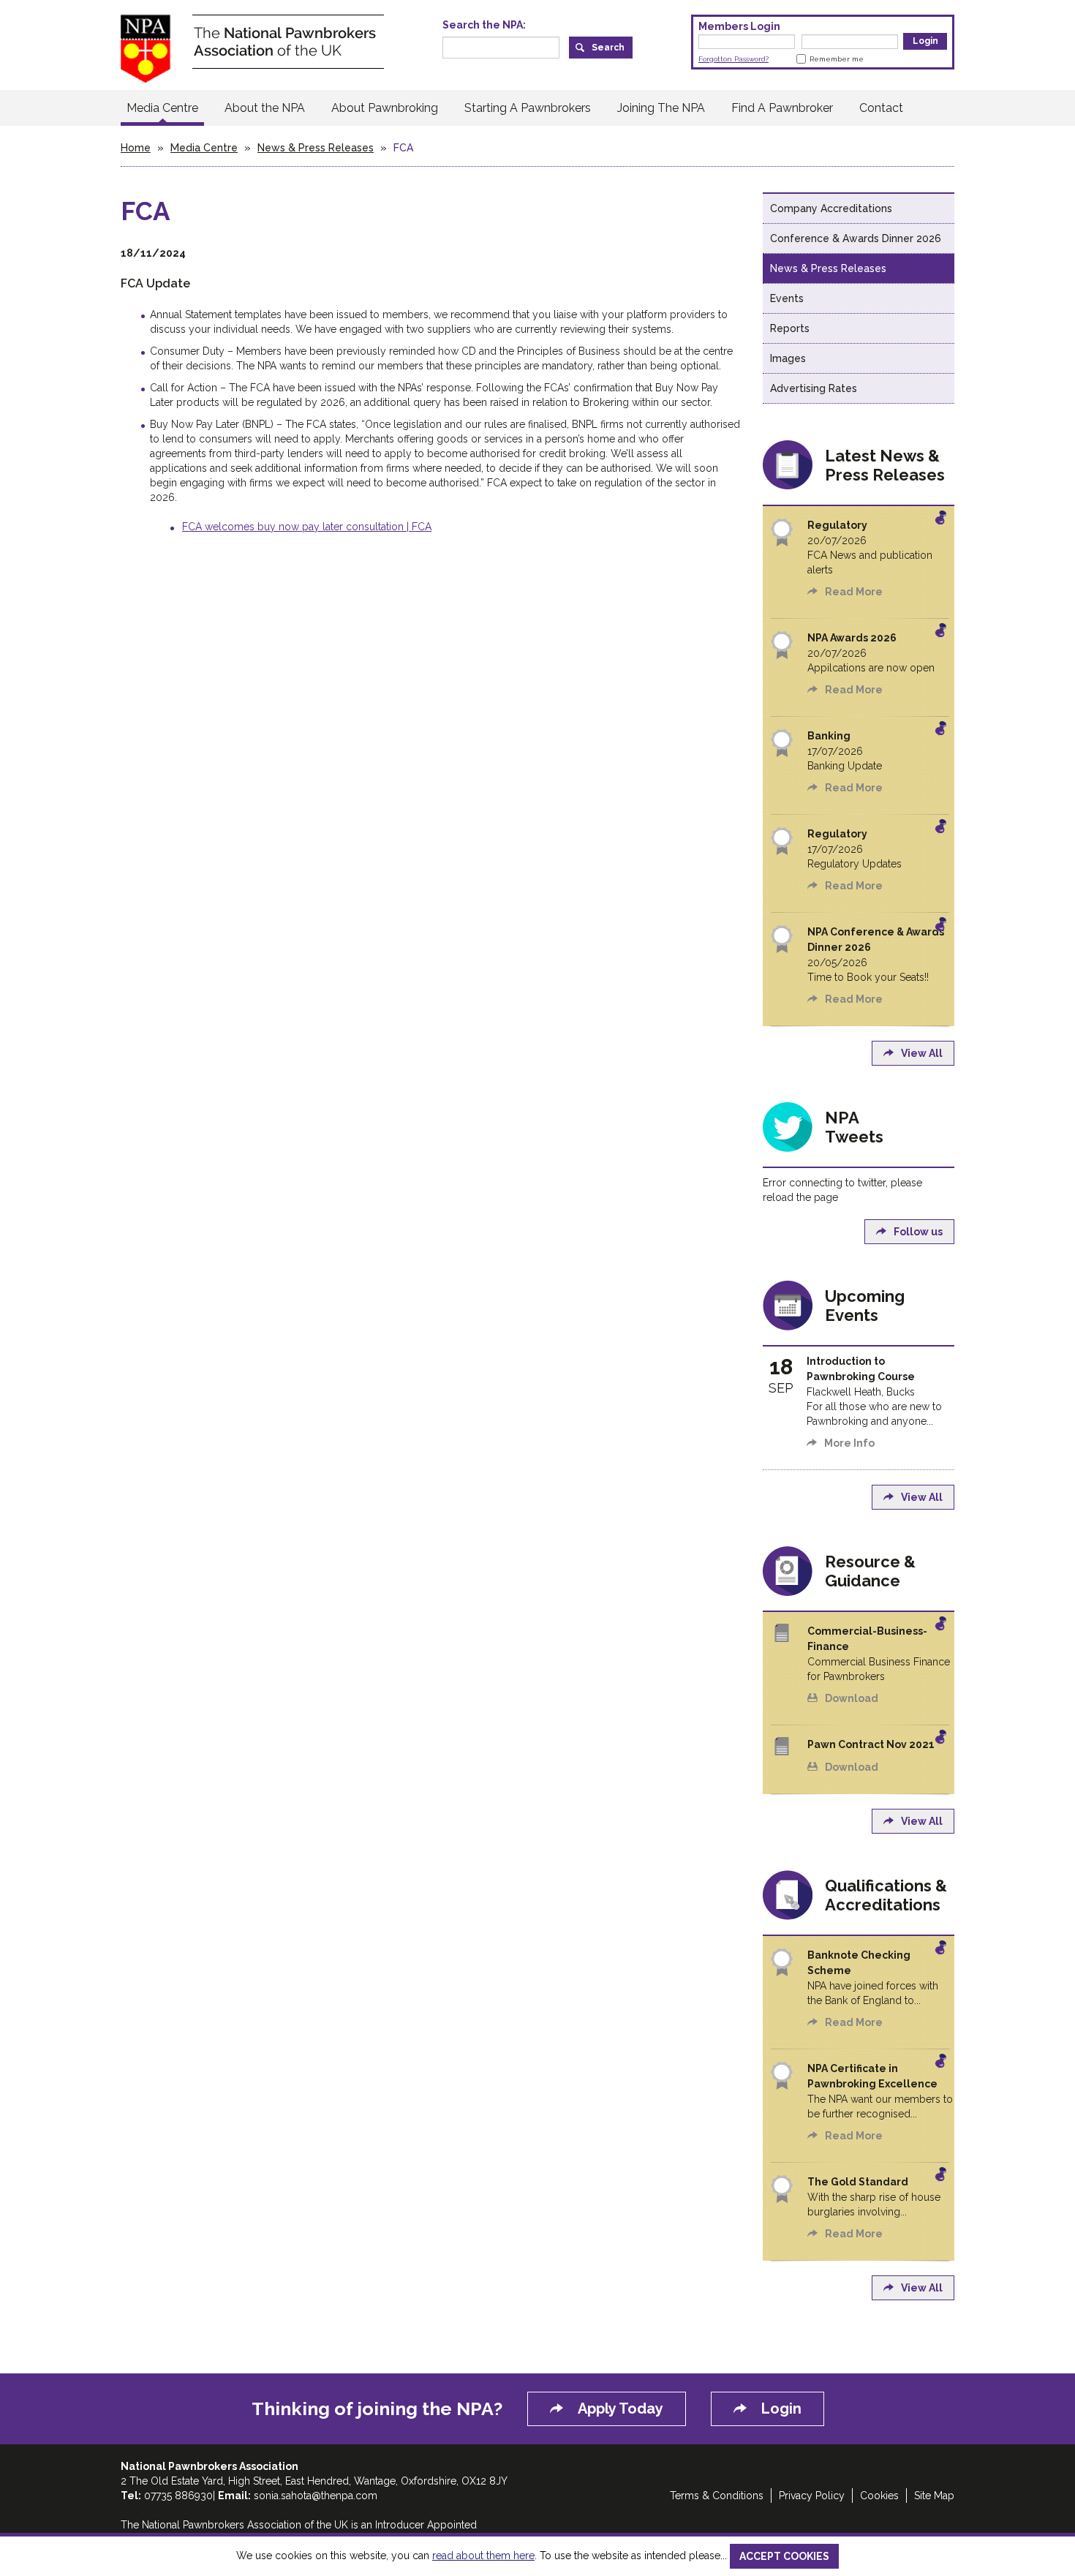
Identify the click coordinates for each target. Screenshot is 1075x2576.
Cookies (879, 2496)
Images (788, 358)
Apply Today (621, 2409)
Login (781, 2409)
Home (136, 148)
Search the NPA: (484, 25)
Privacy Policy (812, 2496)
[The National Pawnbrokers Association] (252, 48)
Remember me (837, 59)
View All (922, 1053)
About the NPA (265, 108)
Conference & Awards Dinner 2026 (856, 238)
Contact (881, 108)
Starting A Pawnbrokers (528, 108)
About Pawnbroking (385, 108)
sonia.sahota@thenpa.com (316, 2496)
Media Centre (162, 108)
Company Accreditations (831, 208)
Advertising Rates (814, 388)
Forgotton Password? (733, 59)
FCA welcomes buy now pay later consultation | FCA (307, 527)
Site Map (934, 2496)
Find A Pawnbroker (782, 108)
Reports (790, 328)
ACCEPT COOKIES (784, 2556)
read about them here (483, 2556)
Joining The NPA (661, 108)
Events (787, 298)
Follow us (918, 1232)
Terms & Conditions (717, 2496)
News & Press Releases (316, 148)
